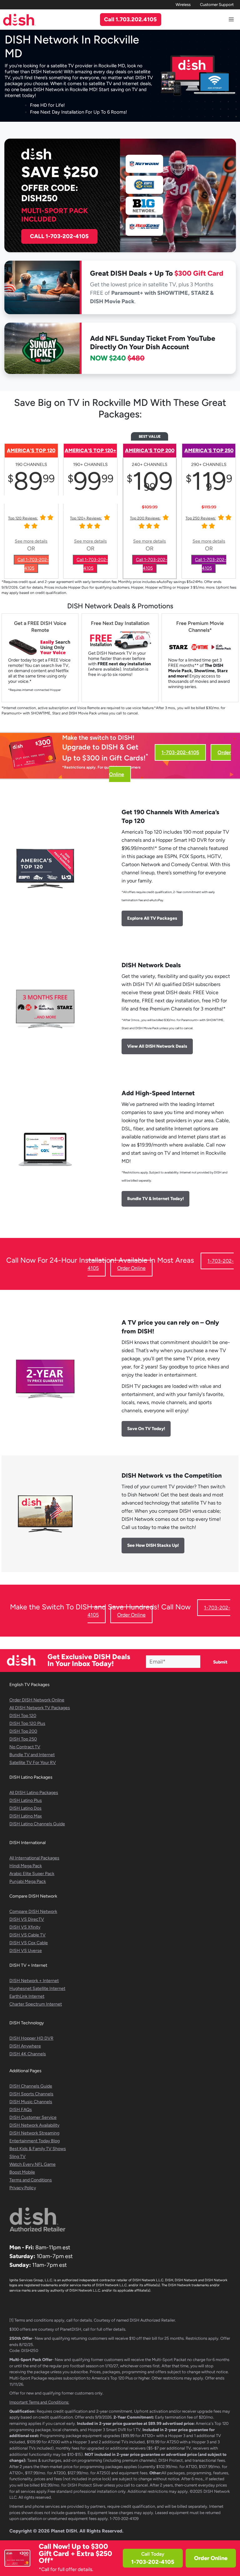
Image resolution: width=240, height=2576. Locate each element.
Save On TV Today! (146, 1429)
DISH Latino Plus (26, 1800)
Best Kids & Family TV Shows (38, 2149)
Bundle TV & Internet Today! (155, 1199)
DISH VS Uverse (26, 1951)
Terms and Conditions (31, 2180)
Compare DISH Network (33, 1912)
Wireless (183, 5)
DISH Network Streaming (34, 2133)
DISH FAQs (21, 2110)
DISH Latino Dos (25, 1808)
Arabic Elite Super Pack (32, 1874)
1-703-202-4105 (180, 752)
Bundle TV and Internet (32, 1755)
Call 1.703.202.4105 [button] (130, 19)
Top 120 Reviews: (23, 518)
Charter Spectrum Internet (36, 2004)
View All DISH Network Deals (157, 1046)
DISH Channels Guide (31, 2086)
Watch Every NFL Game (32, 2164)
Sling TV (17, 2157)
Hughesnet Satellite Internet (37, 1988)
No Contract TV (25, 1747)
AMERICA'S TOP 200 (150, 450)
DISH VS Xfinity (25, 1927)
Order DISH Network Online (37, 1700)
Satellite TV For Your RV (33, 1763)
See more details (31, 541)
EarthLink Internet (27, 1996)
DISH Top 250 (23, 1739)
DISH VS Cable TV (27, 1935)
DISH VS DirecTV (27, 1919)
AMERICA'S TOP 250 (209, 450)
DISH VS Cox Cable (29, 1943)
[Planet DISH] (19, 20)
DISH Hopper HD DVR (31, 2038)
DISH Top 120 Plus (27, 1723)
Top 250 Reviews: (201, 518)
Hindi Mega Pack (26, 1866)
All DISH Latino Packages (34, 1793)
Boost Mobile (22, 2172)
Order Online (211, 2558)
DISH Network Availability (34, 2125)
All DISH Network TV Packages (40, 1708)
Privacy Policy (23, 2188)
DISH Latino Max (26, 1816)
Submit (220, 1662)
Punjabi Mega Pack (28, 1881)
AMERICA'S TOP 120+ (90, 450)
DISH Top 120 (23, 1716)
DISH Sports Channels (31, 2094)
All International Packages (34, 1858)
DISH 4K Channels (28, 2054)
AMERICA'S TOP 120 (31, 450)
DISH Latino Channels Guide (37, 1824)
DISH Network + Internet (34, 1981)
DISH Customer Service (33, 2117)
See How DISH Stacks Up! (153, 1545)
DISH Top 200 (23, 1731)
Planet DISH (64, 2531)
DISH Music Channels (31, 2102)
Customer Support (217, 5)
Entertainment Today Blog (35, 2141)
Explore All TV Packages (152, 918)
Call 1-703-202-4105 (33, 564)
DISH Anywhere (25, 2046)
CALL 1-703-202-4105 (59, 236)
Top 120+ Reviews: (86, 518)
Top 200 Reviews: (145, 518)
